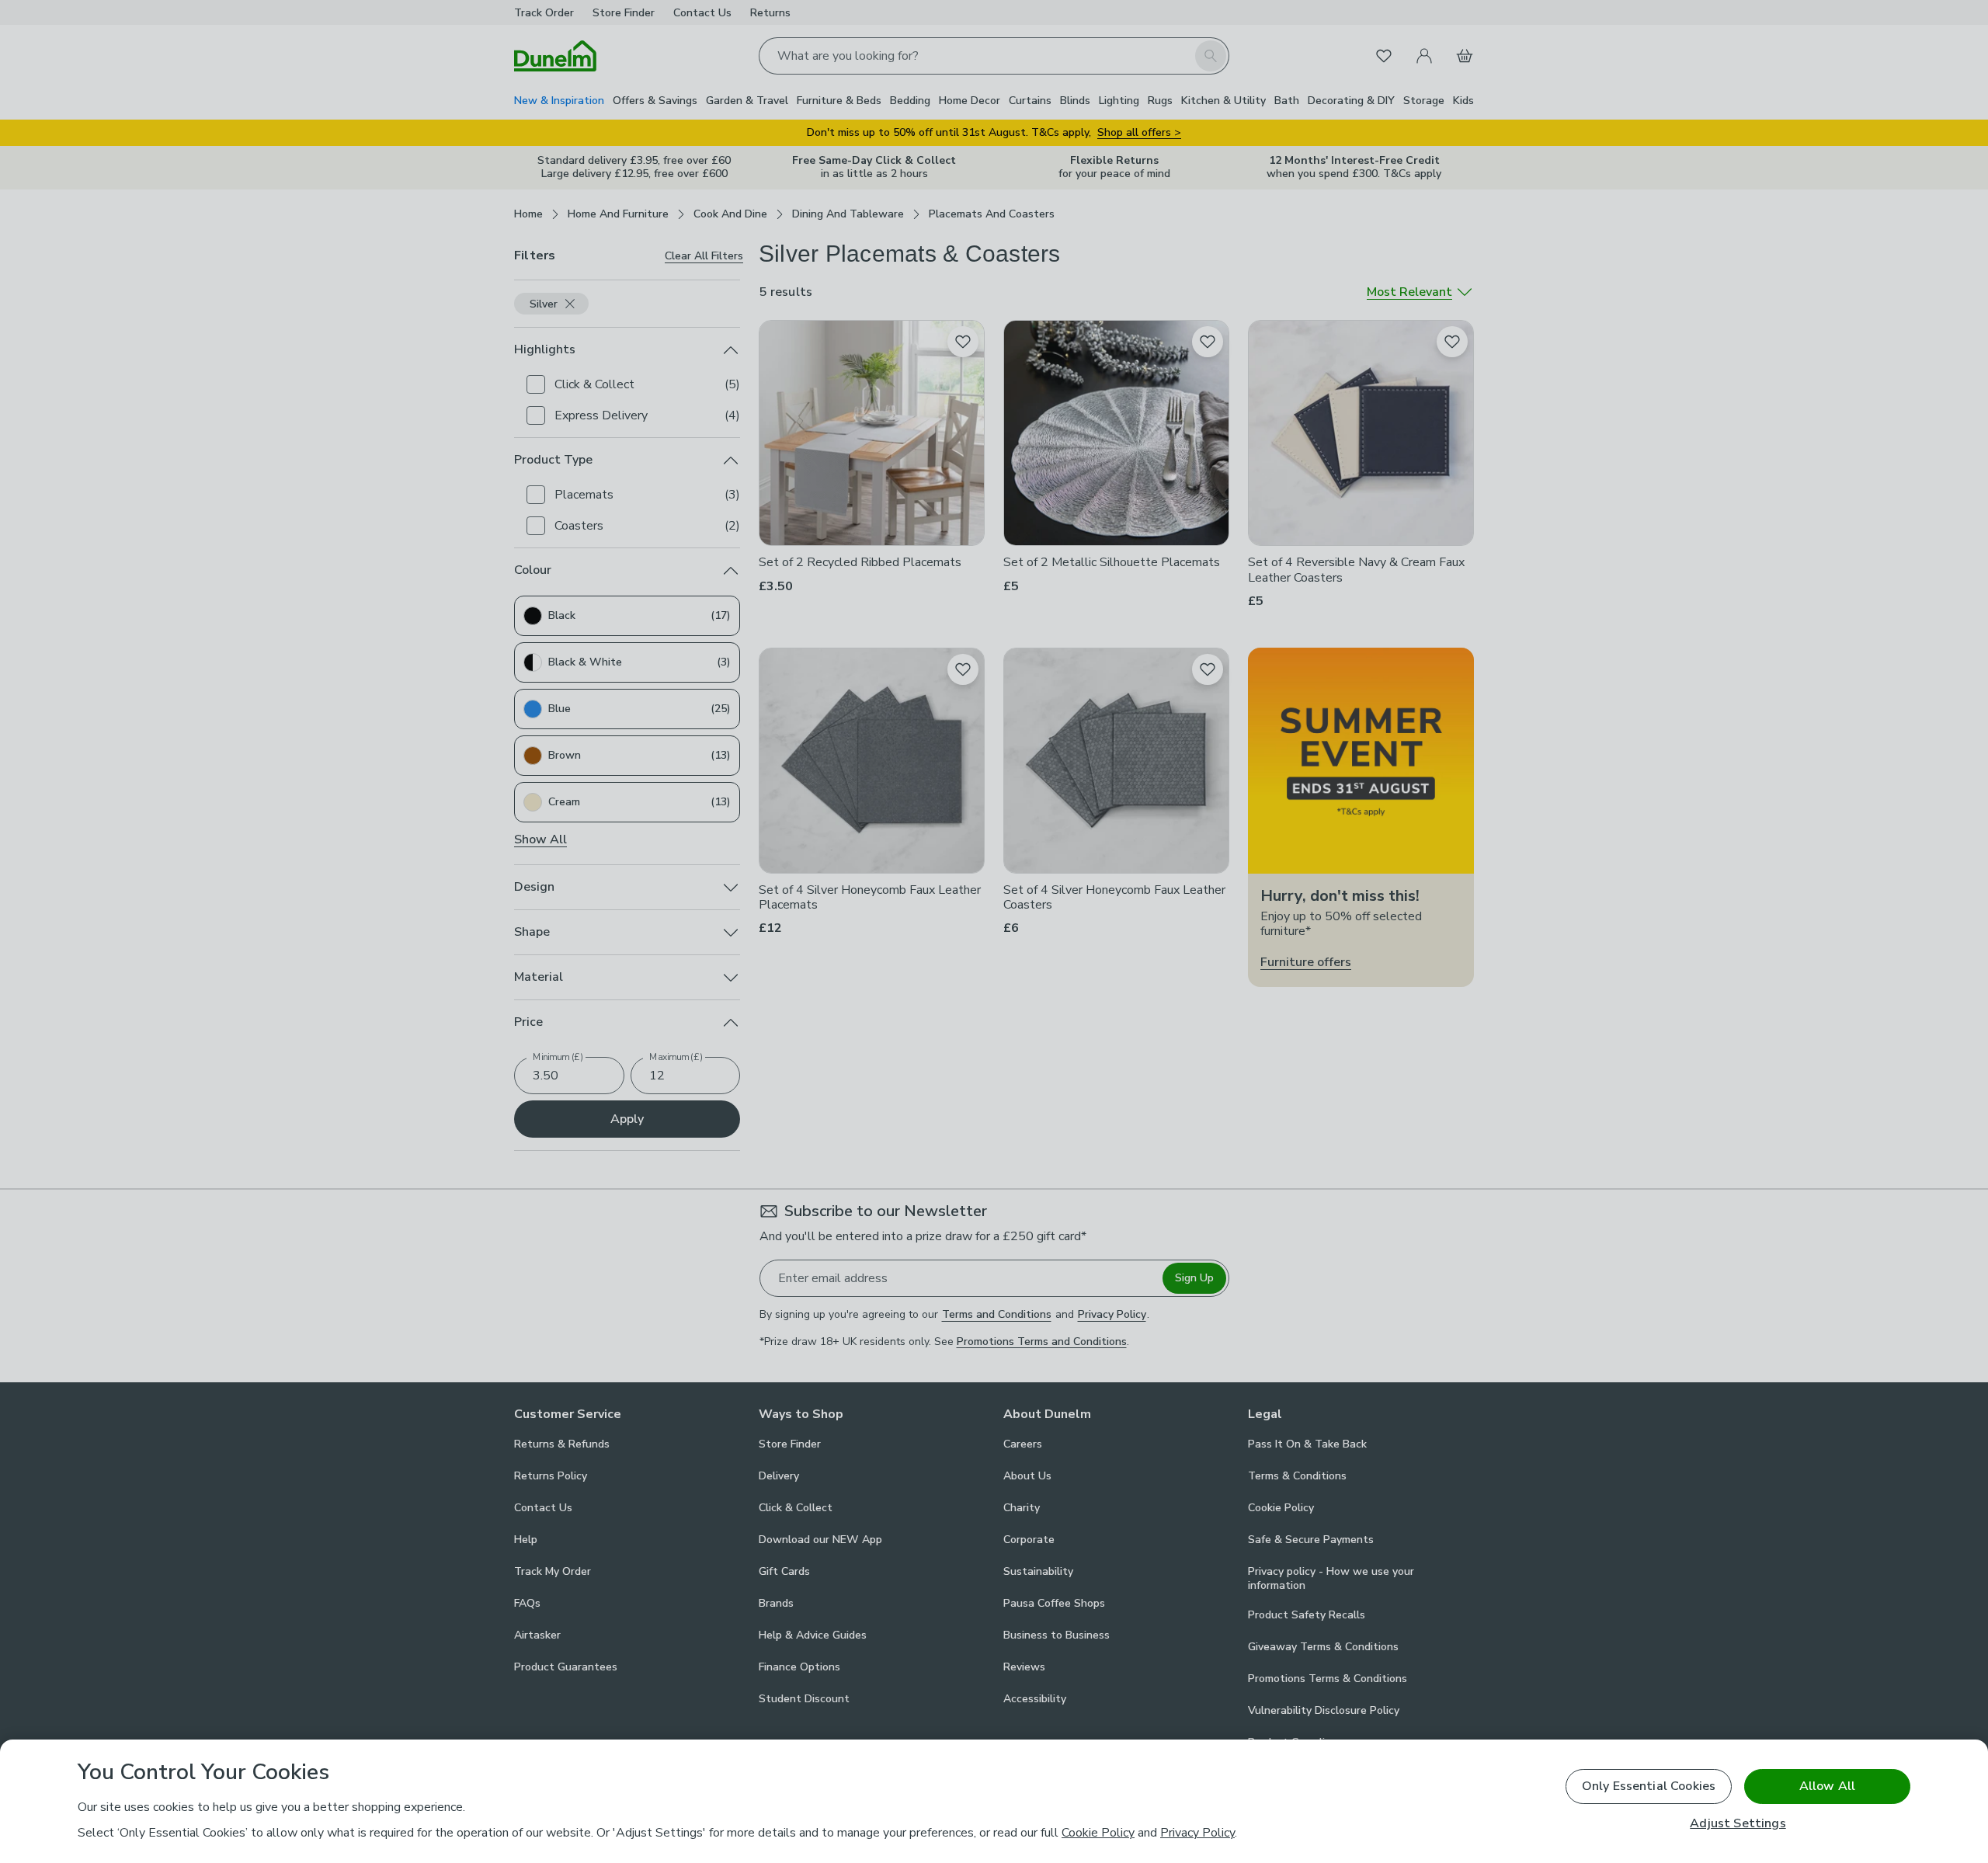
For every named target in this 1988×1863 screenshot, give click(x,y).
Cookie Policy (1098, 1833)
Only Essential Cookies (1649, 1786)
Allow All (1827, 1786)
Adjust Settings (1738, 1824)
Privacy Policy (1197, 1833)
